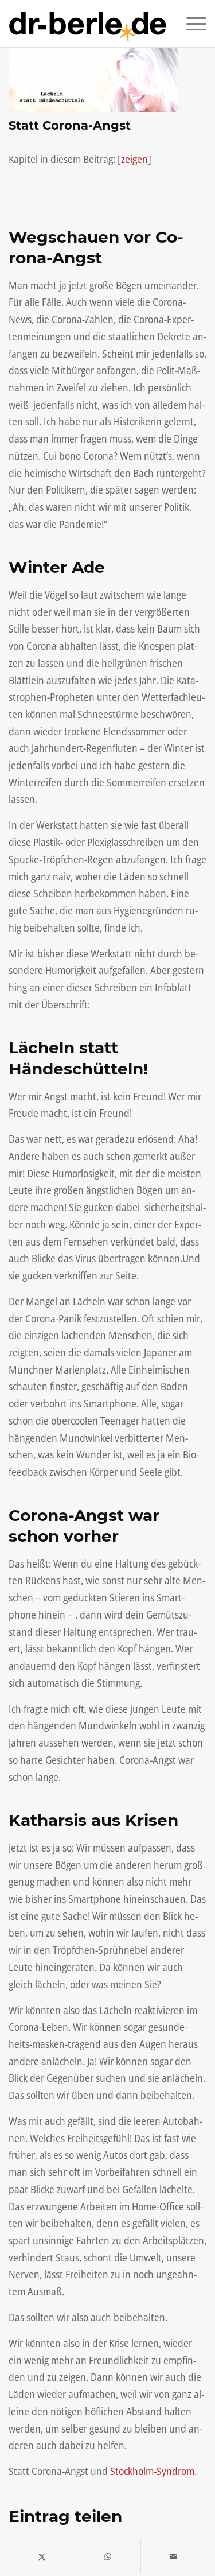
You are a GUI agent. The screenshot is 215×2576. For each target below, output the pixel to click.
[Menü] (191, 24)
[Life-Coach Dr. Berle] (88, 24)
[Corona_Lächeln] (93, 80)
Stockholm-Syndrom (152, 2471)
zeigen (134, 159)
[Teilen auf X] (42, 2557)
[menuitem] (191, 24)
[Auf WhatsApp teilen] (107, 2557)
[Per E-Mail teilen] (173, 2557)
